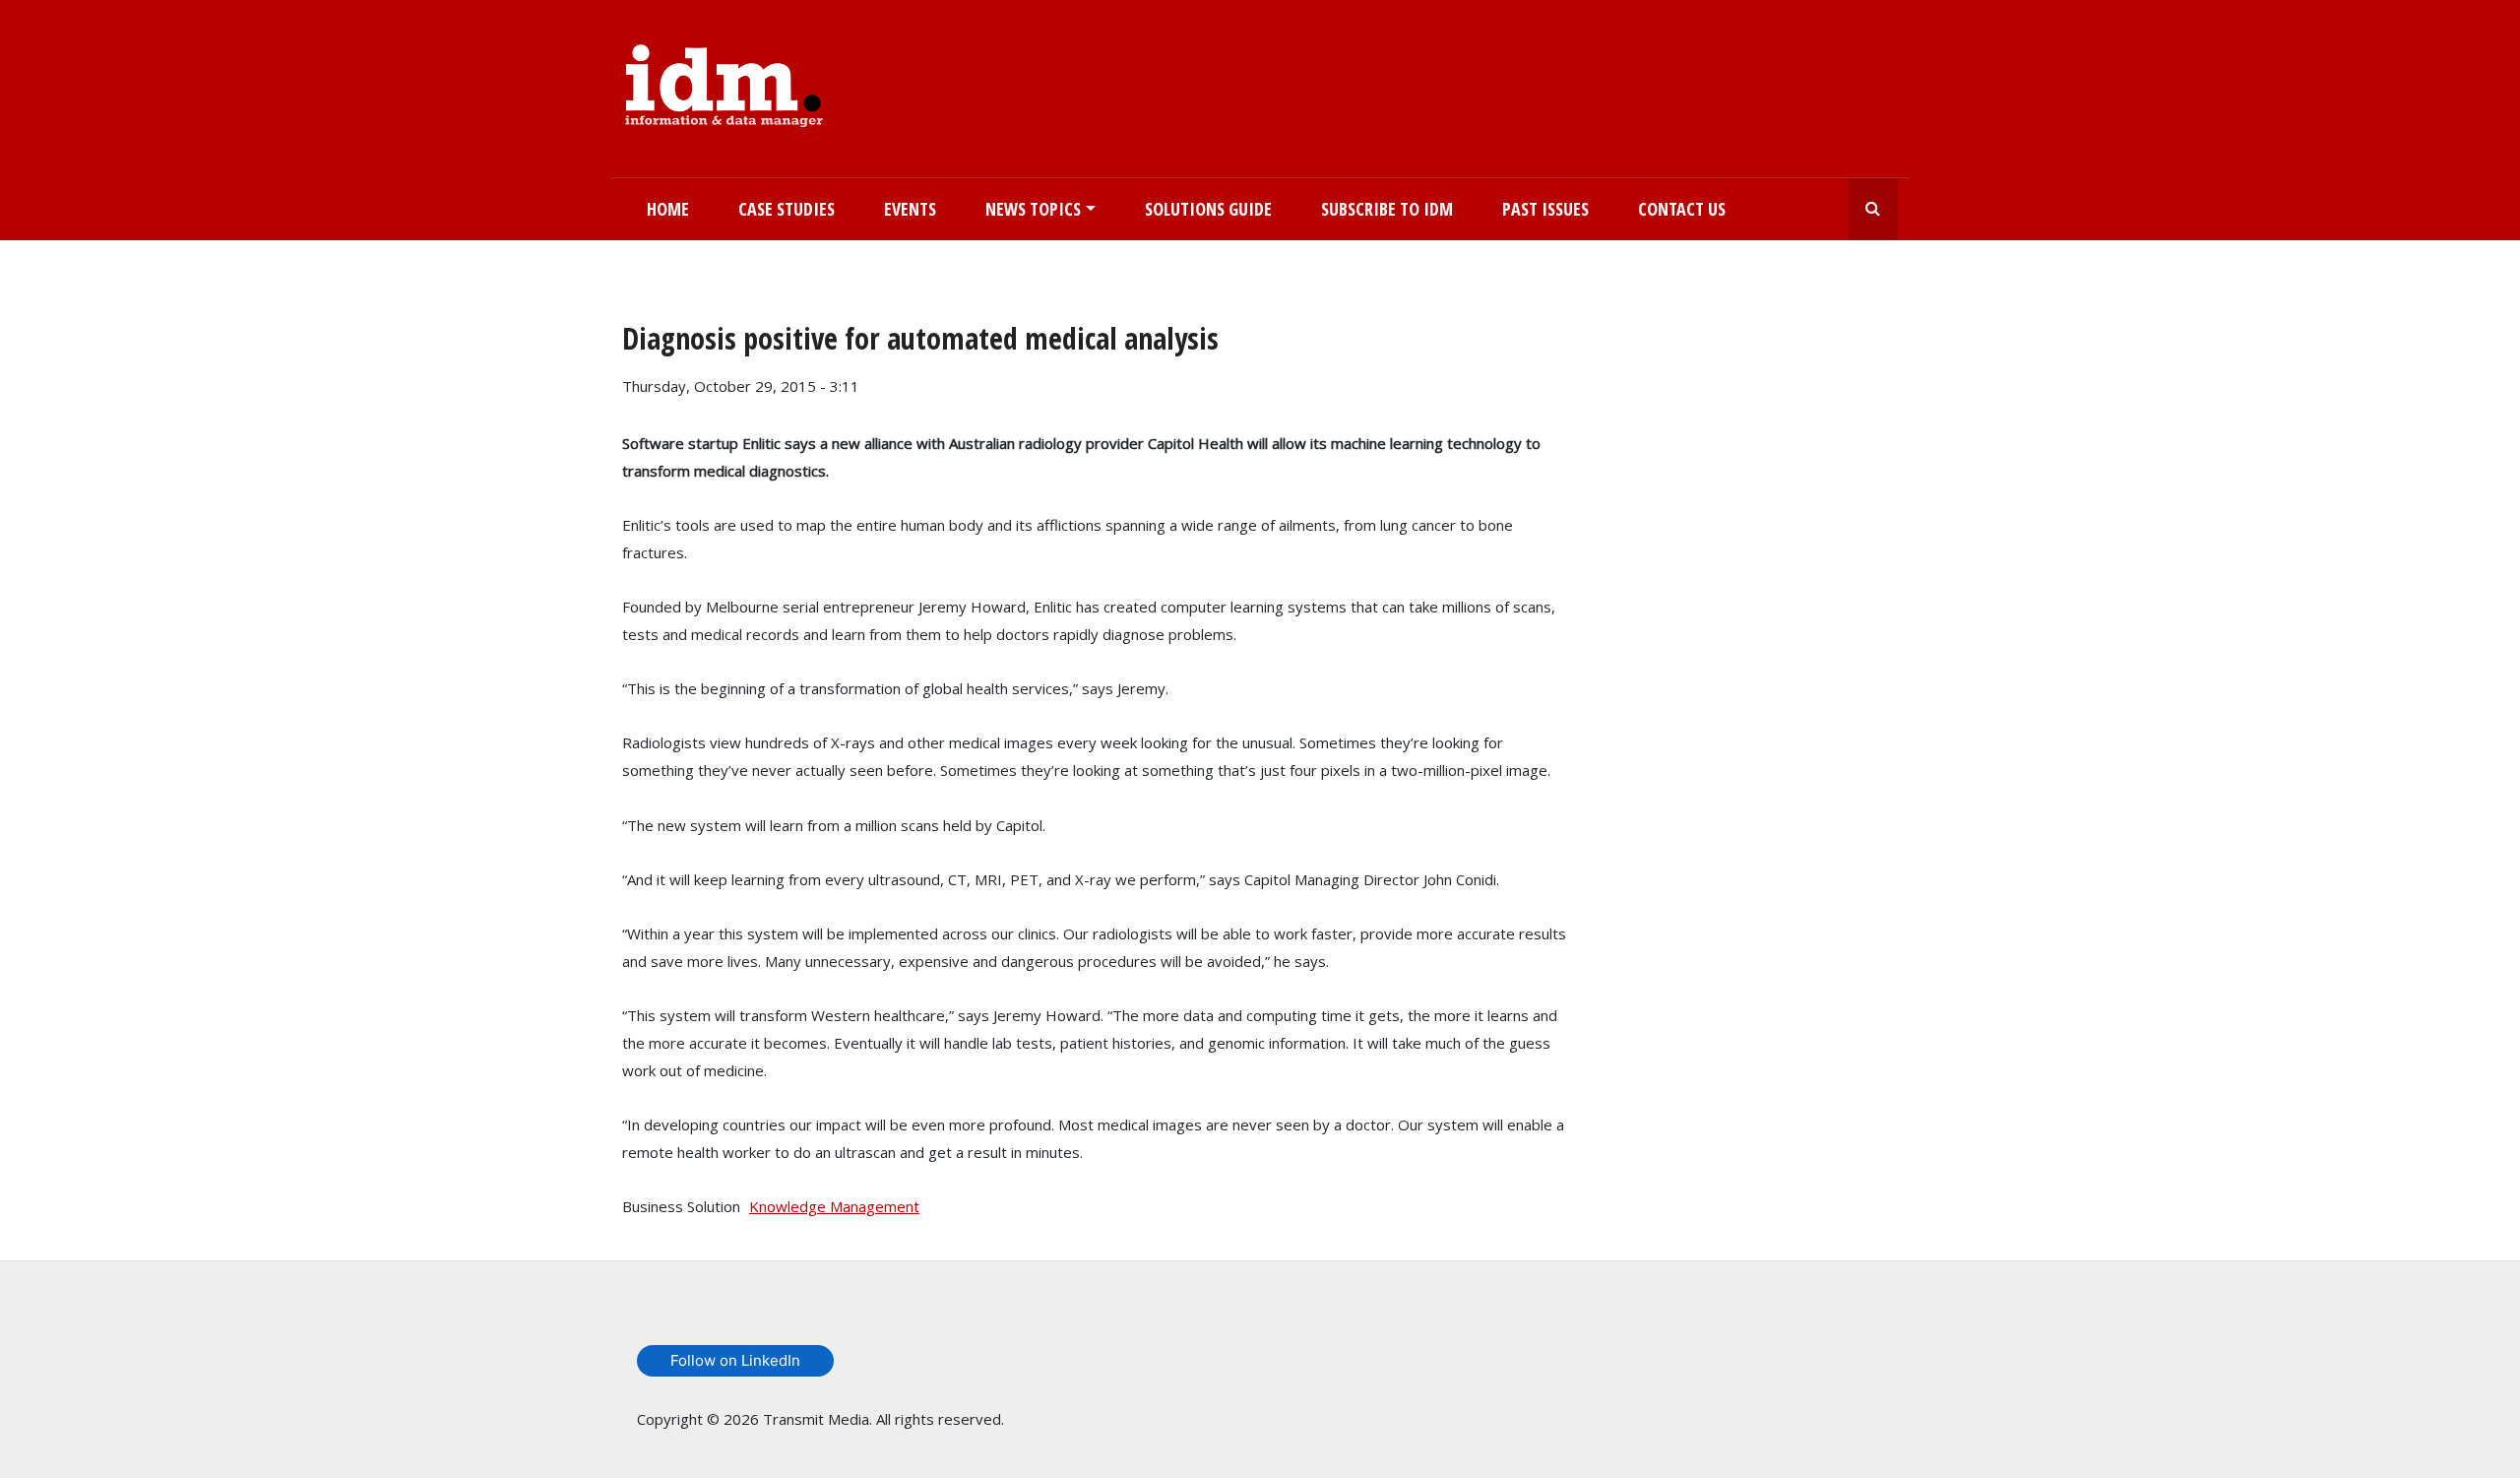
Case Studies (787, 209)
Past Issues (1545, 209)
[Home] (724, 82)
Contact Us (1682, 209)
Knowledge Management (834, 1206)
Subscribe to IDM (1387, 209)
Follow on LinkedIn (735, 1360)
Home (668, 209)
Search (1873, 209)
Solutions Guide (1208, 209)
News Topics (1033, 209)
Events (910, 209)
